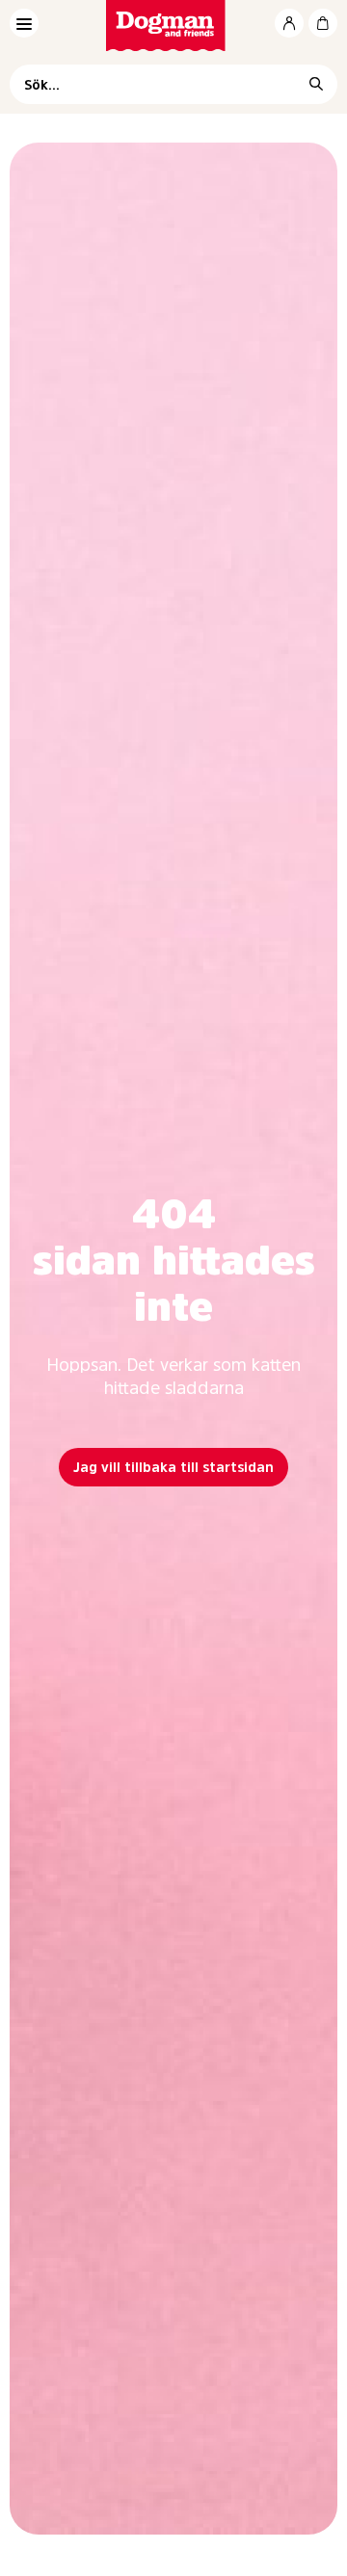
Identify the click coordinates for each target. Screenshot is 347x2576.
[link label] (174, 26)
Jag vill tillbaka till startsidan (173, 1467)
